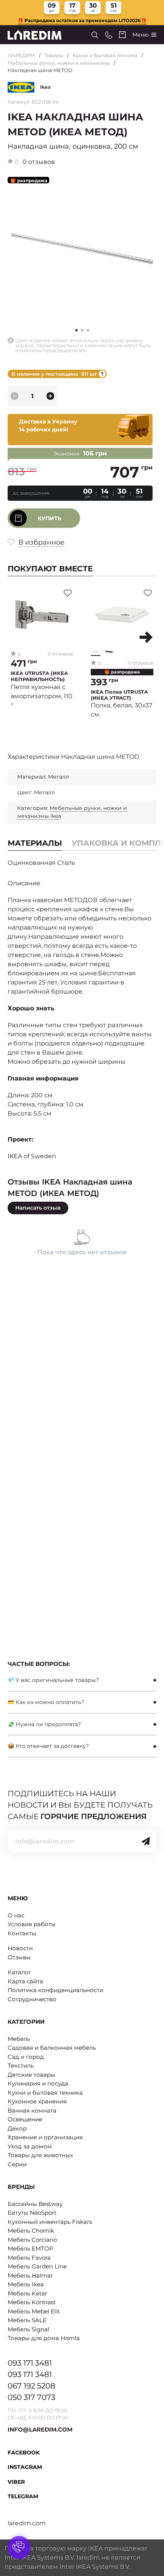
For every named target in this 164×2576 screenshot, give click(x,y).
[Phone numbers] (109, 35)
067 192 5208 (31, 2386)
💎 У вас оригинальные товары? (53, 1680)
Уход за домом (30, 2146)
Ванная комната (32, 2110)
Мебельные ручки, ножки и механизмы (59, 63)
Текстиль (21, 2065)
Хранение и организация (45, 2137)
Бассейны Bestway (35, 2204)
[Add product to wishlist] (68, 593)
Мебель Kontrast (32, 2302)
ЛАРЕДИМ (21, 55)
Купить (50, 518)
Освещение (25, 2119)
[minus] (14, 396)
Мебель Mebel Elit (34, 2311)
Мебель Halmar (30, 2275)
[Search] (95, 35)
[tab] (82, 1680)
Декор (17, 2128)
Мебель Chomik (31, 2231)
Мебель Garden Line (37, 2266)
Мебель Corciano (32, 2240)
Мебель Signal (28, 2329)
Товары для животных (40, 2155)
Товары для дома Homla (44, 2338)
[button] (82, 330)
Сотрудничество (32, 1999)
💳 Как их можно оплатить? (46, 1702)
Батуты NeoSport (32, 2213)
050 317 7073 (31, 2397)
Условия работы (32, 1924)
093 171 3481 (30, 2363)
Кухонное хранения (37, 2101)
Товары (54, 55)
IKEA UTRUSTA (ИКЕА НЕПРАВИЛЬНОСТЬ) (39, 676)
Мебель (19, 2039)
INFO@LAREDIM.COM (40, 2429)
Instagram (25, 2467)
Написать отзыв (38, 1208)
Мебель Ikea (26, 2284)
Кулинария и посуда (38, 2083)
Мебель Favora (29, 2258)
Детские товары (31, 2075)
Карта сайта (25, 1981)
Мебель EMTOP (31, 2248)
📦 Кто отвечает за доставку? (48, 1746)
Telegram (23, 2496)
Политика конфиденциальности (55, 1990)
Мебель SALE (27, 2320)
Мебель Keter (27, 2293)
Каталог (19, 1972)
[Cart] (122, 35)
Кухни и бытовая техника (105, 55)
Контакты (22, 1933)
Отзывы (19, 1957)
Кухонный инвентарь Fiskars (50, 2222)
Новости (20, 1948)
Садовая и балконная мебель (52, 2048)
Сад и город (26, 2057)
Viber (16, 2482)
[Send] (146, 1841)
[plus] (50, 396)
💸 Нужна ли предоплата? (44, 1724)
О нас (16, 1915)
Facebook (24, 2453)
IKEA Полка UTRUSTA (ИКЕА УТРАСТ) (119, 695)
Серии (17, 2164)
